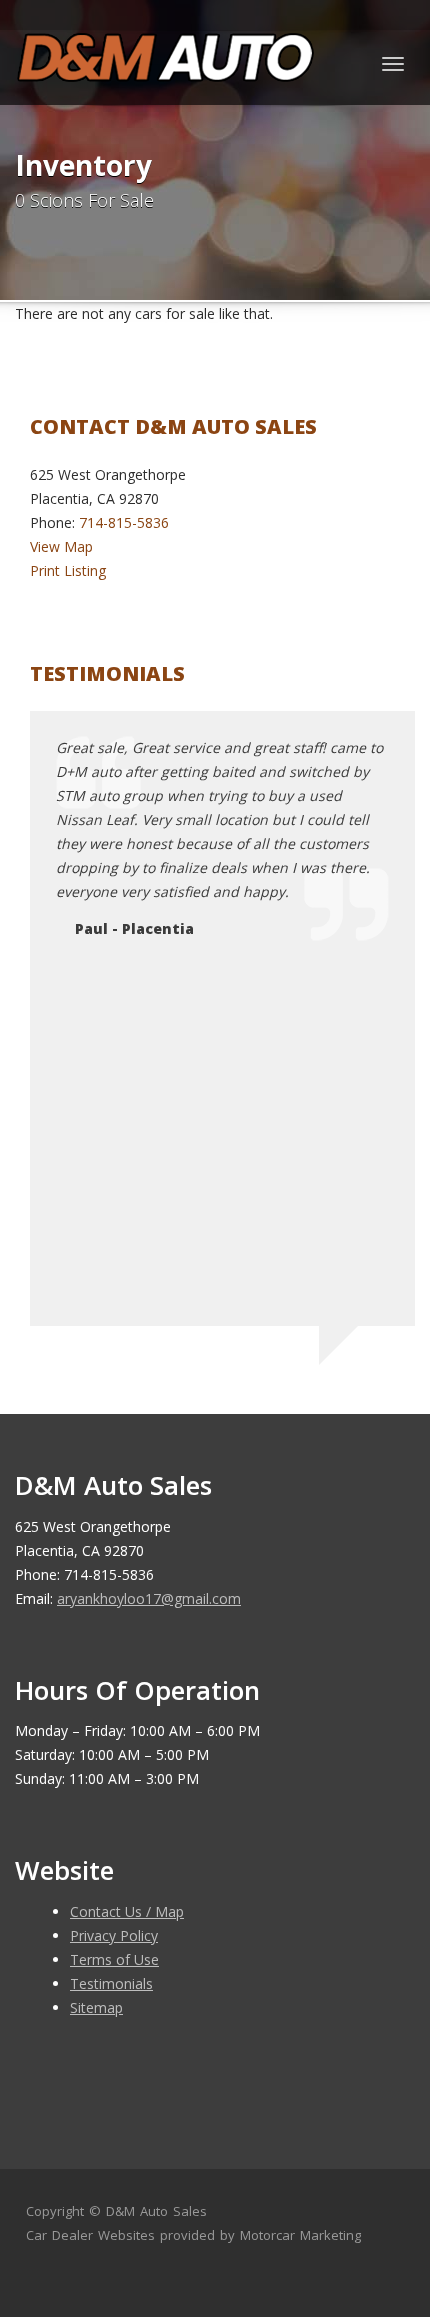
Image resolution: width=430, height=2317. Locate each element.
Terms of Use (114, 1959)
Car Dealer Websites (90, 2235)
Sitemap (96, 2007)
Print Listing (68, 570)
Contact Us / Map (127, 1911)
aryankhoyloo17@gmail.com (149, 1598)
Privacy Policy (114, 1935)
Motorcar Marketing (300, 2235)
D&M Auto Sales (156, 2211)
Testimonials (111, 1983)
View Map (61, 546)
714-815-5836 (124, 522)
